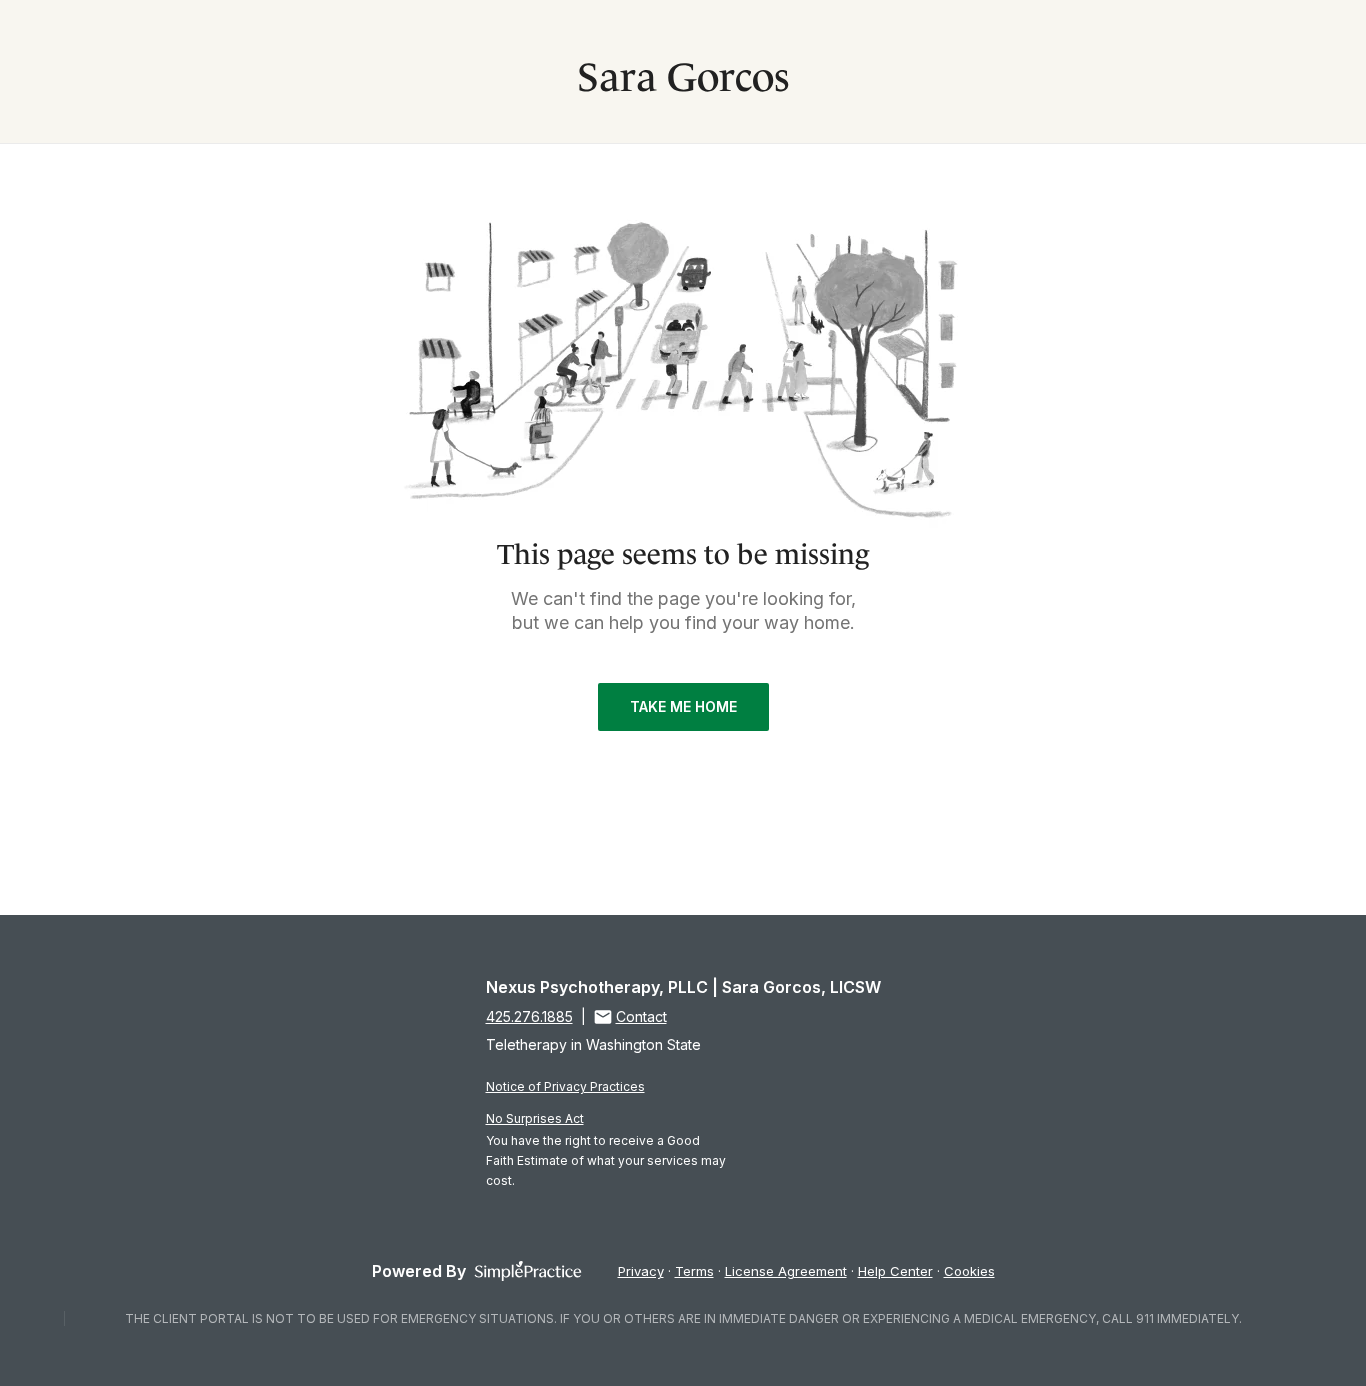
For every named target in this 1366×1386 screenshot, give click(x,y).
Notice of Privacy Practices (565, 1086)
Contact (641, 1016)
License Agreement (786, 1271)
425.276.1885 (529, 1016)
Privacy (641, 1271)
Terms (694, 1271)
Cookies (969, 1271)
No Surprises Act (535, 1118)
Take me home (683, 706)
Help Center (895, 1271)
